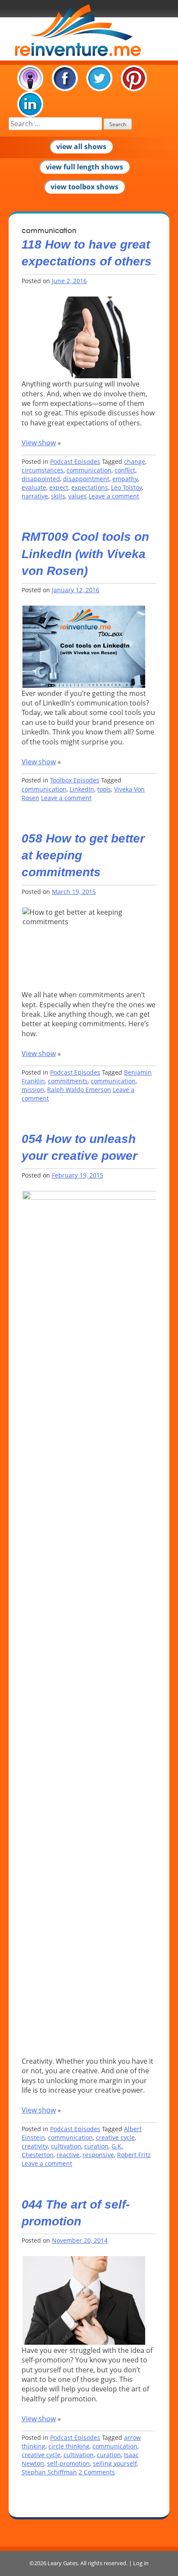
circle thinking (69, 2446)
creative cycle (115, 2137)
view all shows (81, 147)
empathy (125, 479)
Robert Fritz (134, 2155)
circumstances (43, 470)
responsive (98, 2155)
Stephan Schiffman (49, 2472)
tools (104, 789)
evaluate (34, 487)
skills (58, 496)
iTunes (30, 78)
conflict (125, 470)
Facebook (65, 78)
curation (96, 2146)
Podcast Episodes (75, 461)
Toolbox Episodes (75, 780)
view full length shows (84, 167)
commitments (68, 1081)
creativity (35, 2146)
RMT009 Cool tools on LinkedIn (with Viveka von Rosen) (85, 554)
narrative (35, 496)
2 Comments (97, 2472)
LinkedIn (30, 104)
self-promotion (68, 2463)
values (78, 496)
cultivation (66, 2146)
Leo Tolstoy (127, 487)
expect (59, 487)
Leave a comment (114, 496)
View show (39, 443)
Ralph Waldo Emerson (79, 1090)
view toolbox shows (84, 187)
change (135, 461)
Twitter (99, 78)
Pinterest (134, 78)
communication (89, 470)
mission (33, 1090)
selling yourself (115, 2463)
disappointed (41, 479)
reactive (68, 2155)
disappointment (86, 479)
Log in (141, 2563)
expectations (90, 487)
